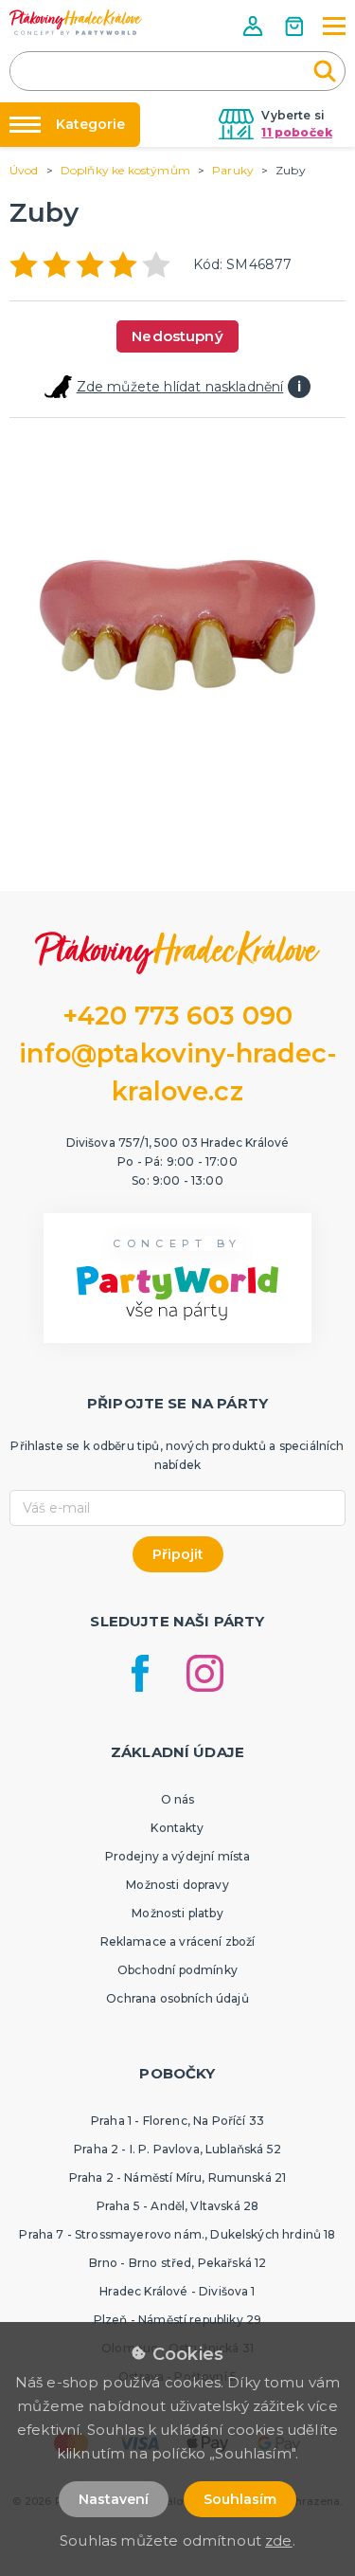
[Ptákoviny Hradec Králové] (76, 22)
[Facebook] (140, 1673)
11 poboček (297, 132)
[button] (255, 26)
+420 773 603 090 (178, 1016)
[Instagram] (205, 1673)
